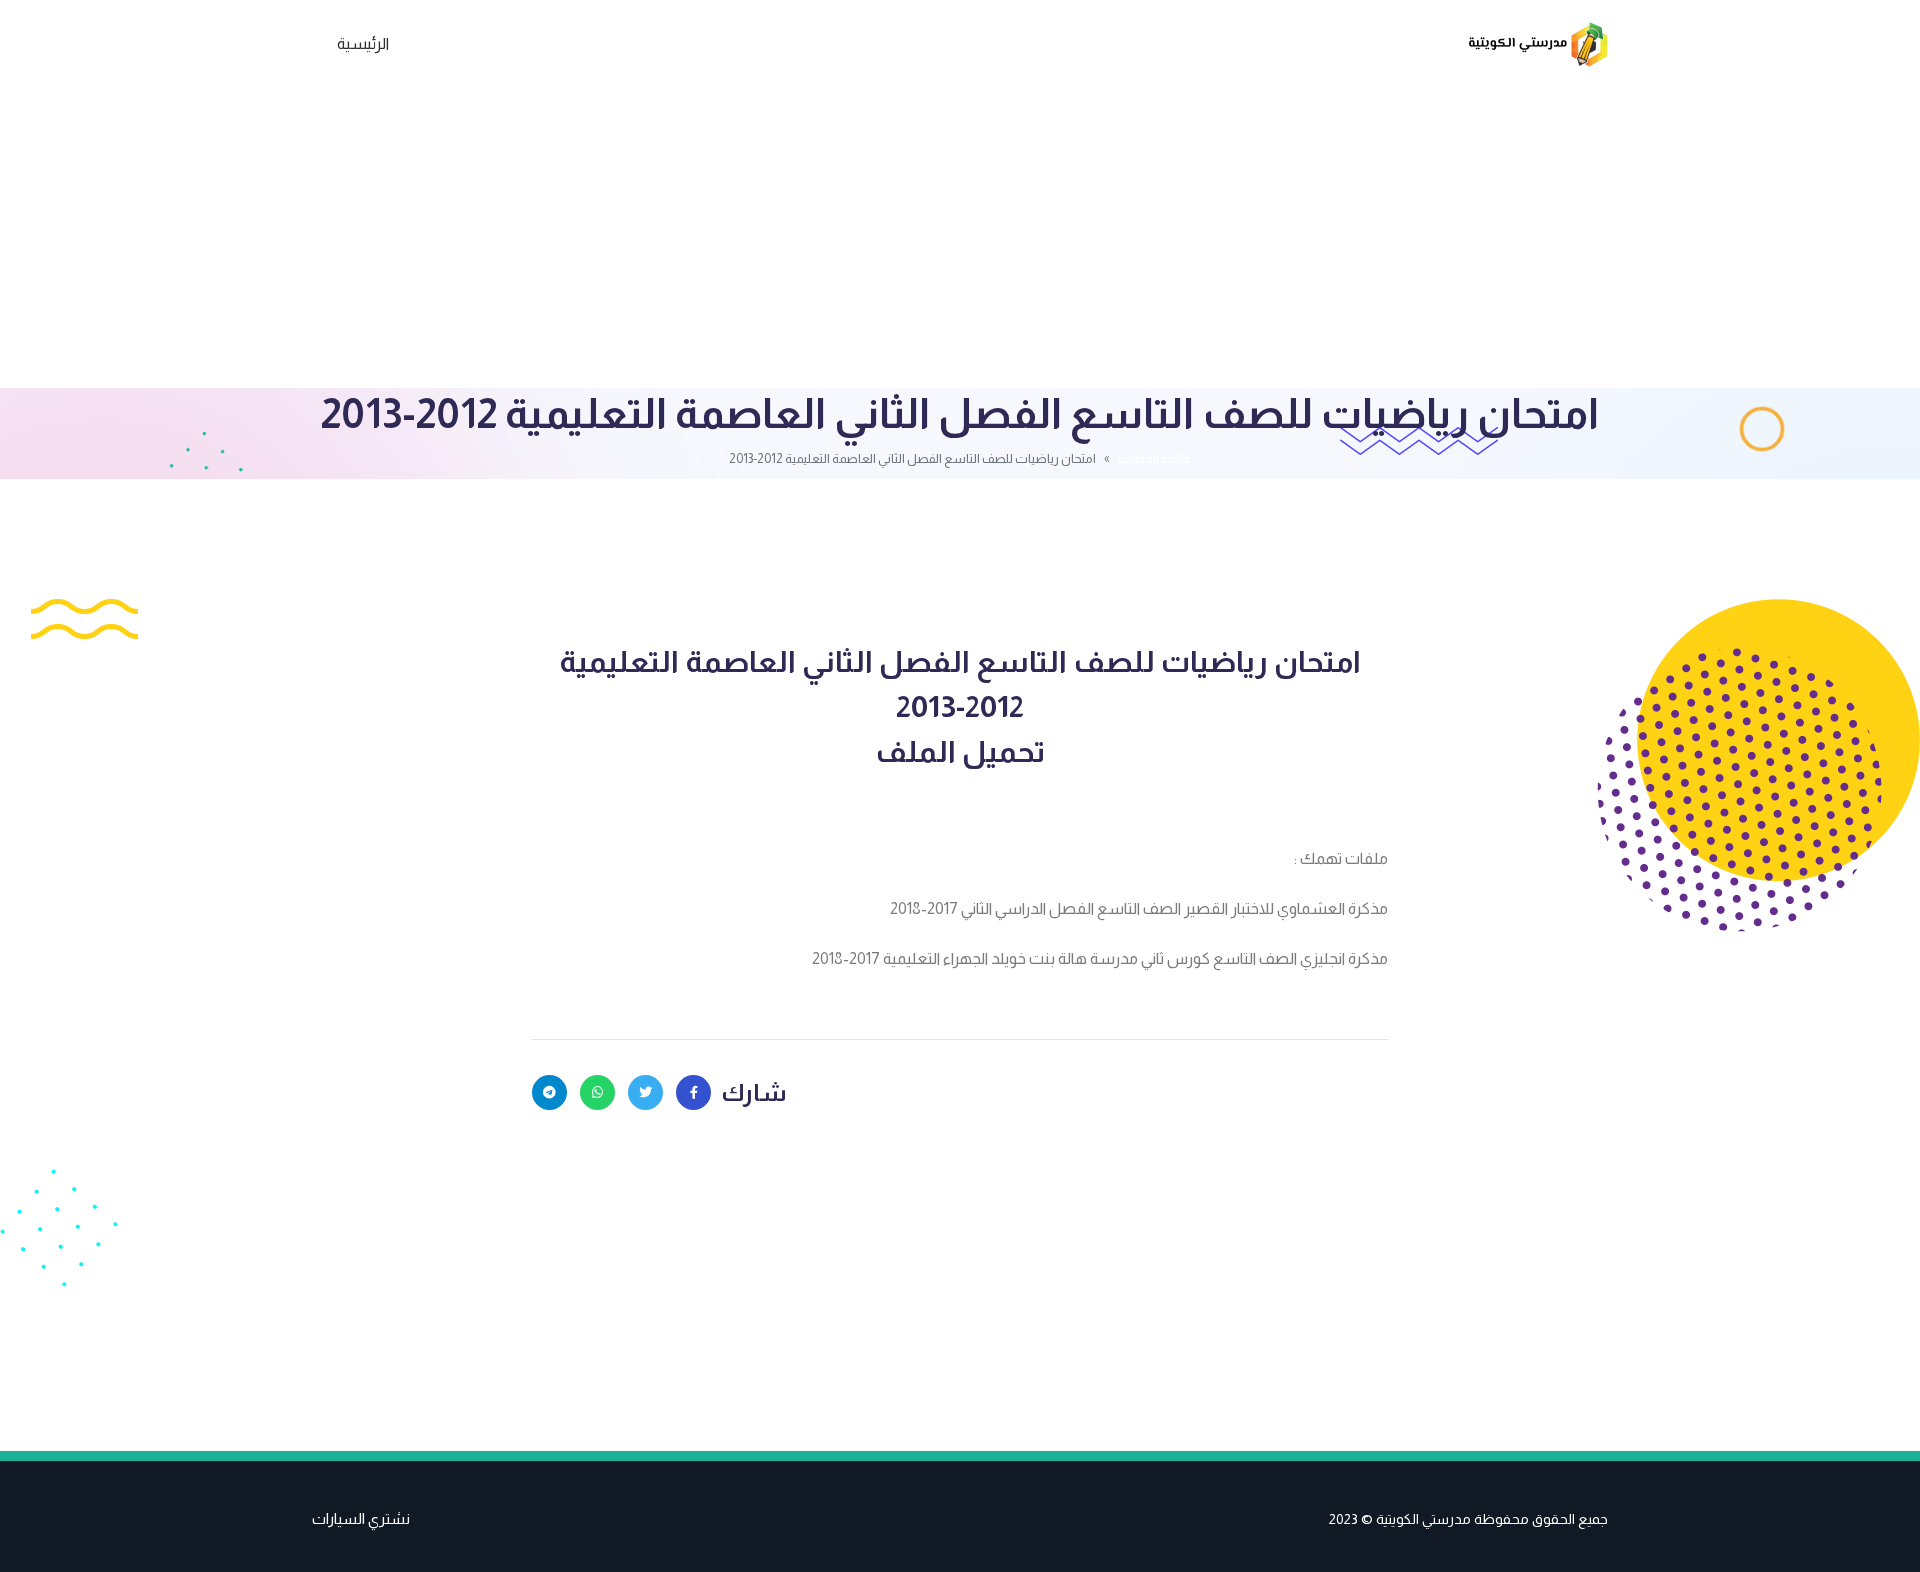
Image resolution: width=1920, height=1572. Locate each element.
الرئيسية (363, 43)
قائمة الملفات (1154, 458)
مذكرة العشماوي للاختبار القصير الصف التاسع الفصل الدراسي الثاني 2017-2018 (1139, 908)
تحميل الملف (960, 751)
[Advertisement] (960, 238)
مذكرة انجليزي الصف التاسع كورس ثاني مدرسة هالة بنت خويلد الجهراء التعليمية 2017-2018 (1100, 958)
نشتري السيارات (361, 1518)
